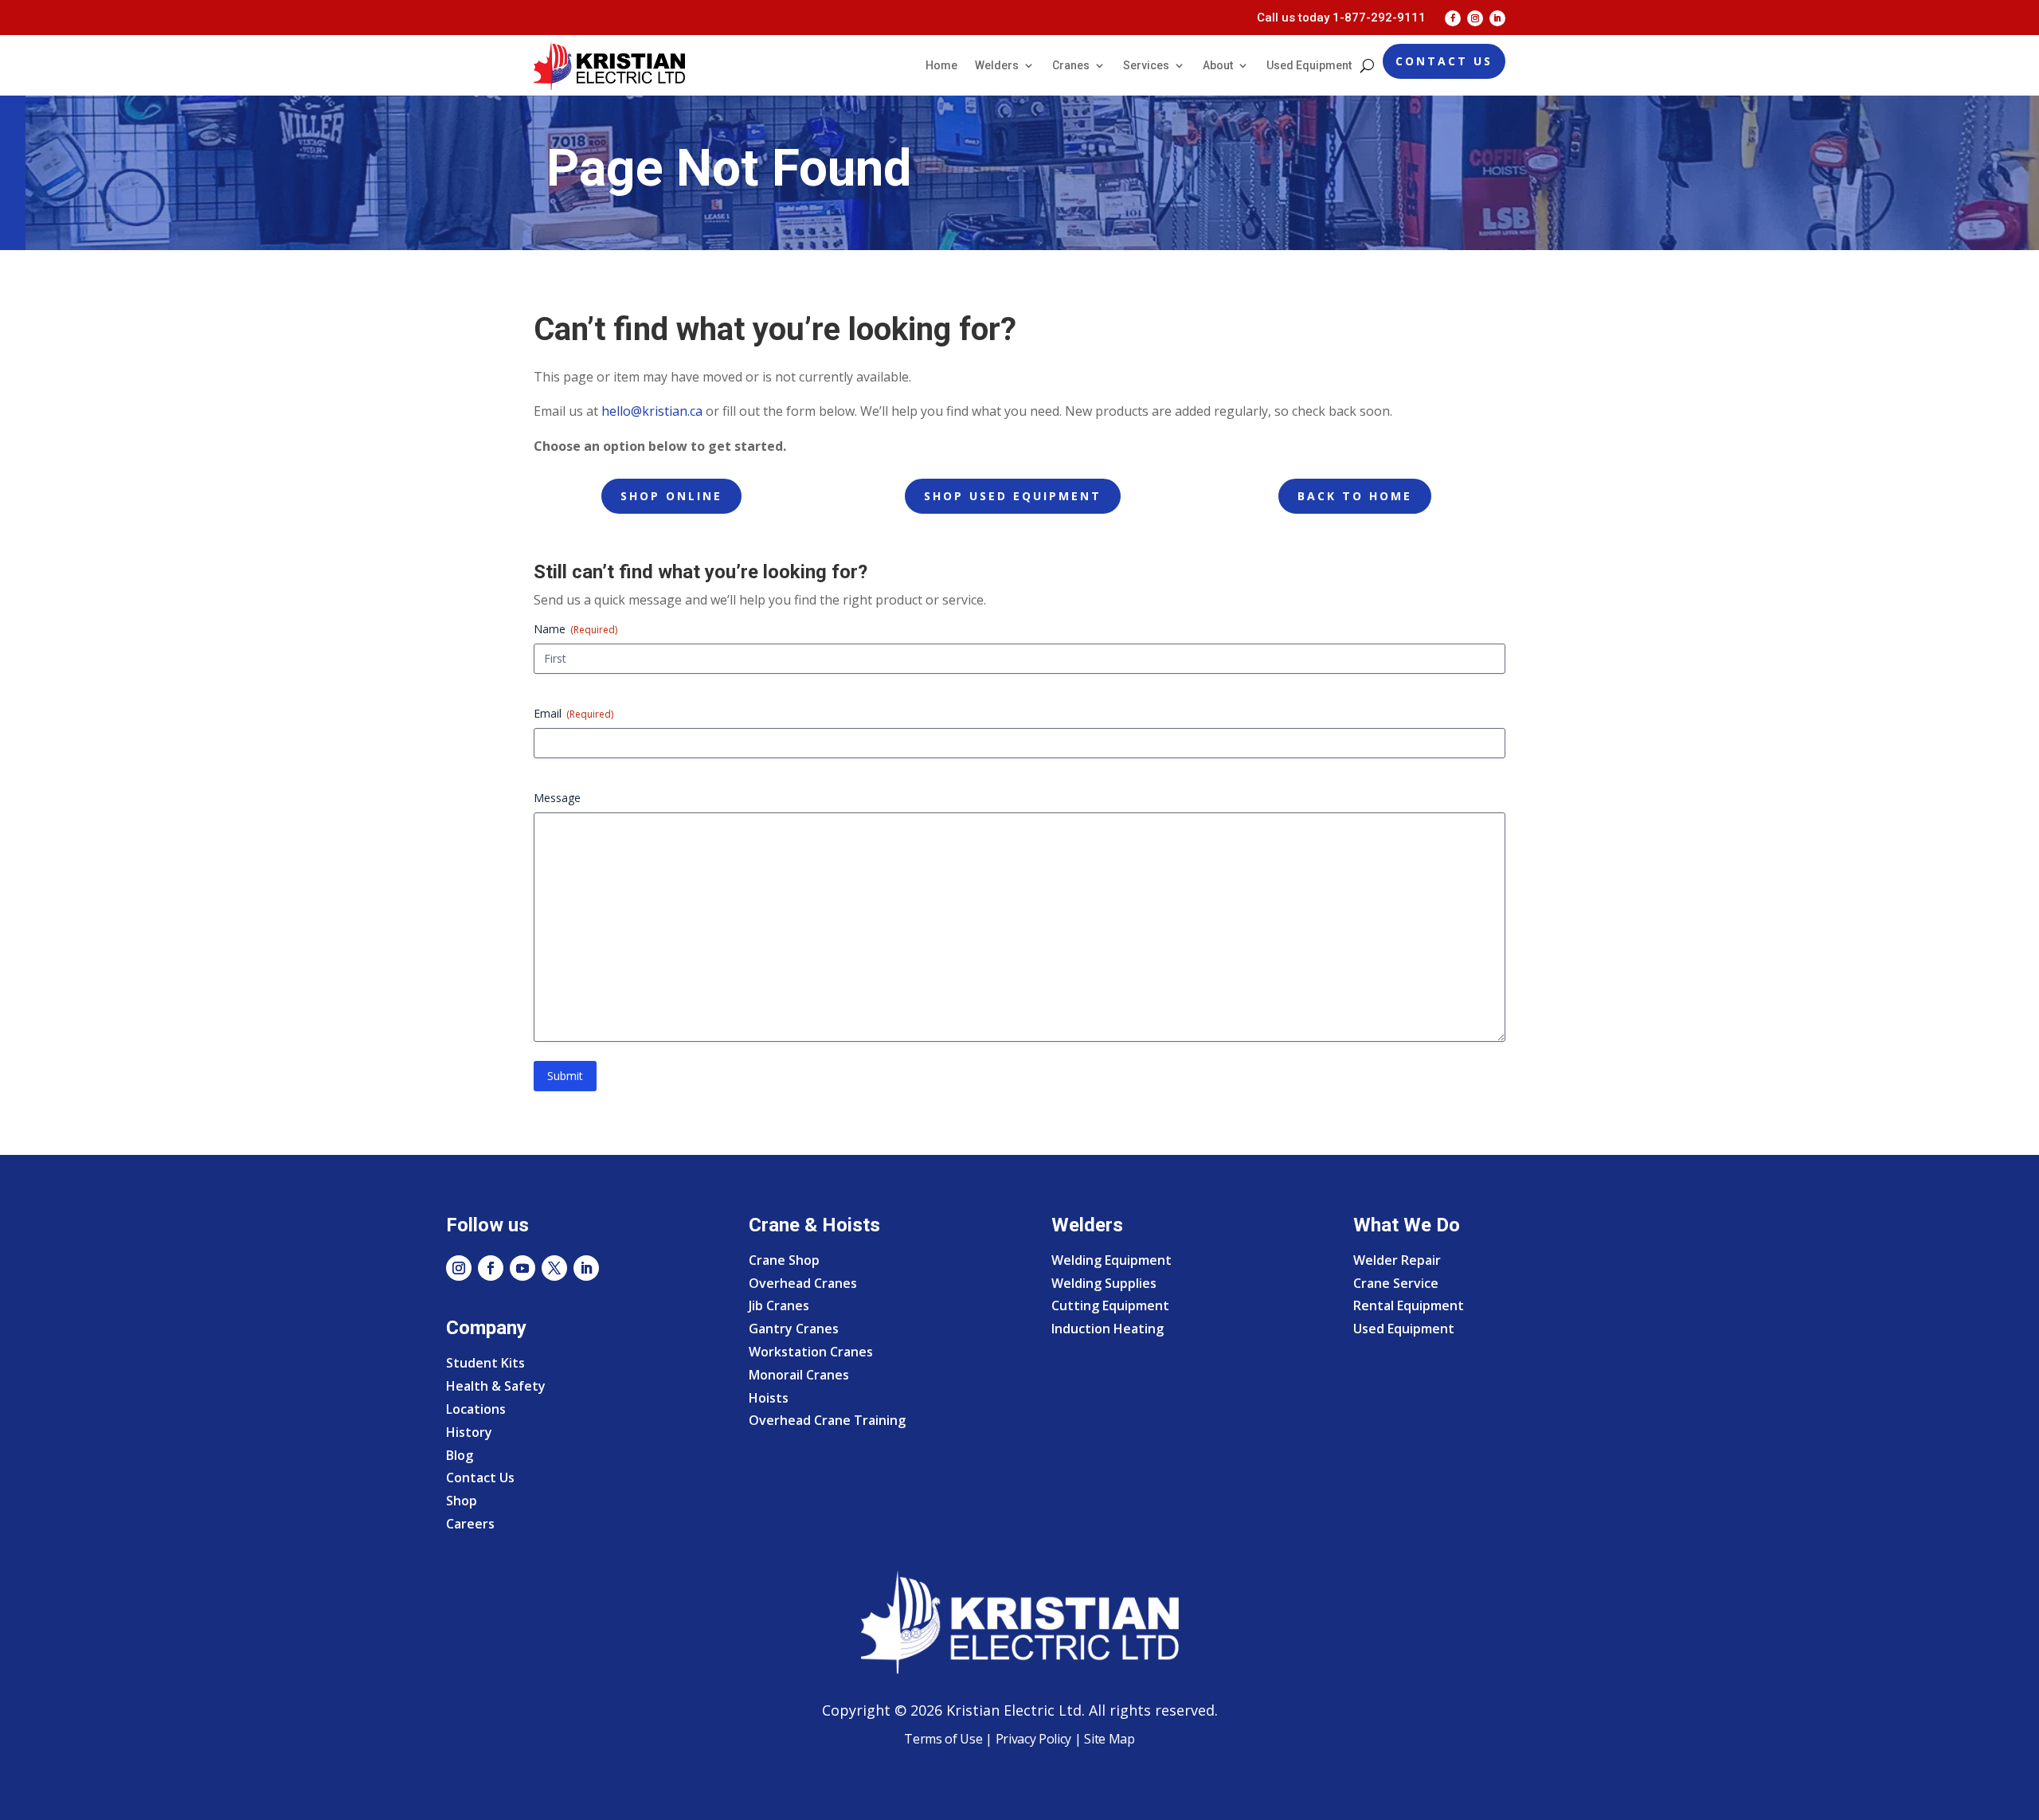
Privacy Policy (1034, 1739)
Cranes (1071, 65)
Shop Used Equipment (1013, 496)
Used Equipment (1309, 65)
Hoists (769, 1398)
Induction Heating (1108, 1329)
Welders (997, 65)
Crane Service (1396, 1283)
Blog (460, 1455)
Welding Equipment (1111, 1260)
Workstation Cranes (811, 1352)
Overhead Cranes (803, 1283)
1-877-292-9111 (1379, 18)
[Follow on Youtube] (522, 1268)
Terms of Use (943, 1739)
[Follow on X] (554, 1268)
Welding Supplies (1104, 1283)
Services (1146, 65)
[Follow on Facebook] (1453, 18)
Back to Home (1355, 496)
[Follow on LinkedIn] (1497, 18)
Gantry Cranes (794, 1329)
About (1218, 65)
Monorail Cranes (799, 1375)
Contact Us (1444, 61)
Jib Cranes (779, 1305)
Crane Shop (784, 1260)
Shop (462, 1501)
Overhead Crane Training (827, 1420)
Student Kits (485, 1363)
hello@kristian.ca (652, 411)
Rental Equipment (1409, 1305)
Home (941, 65)
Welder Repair (1397, 1260)
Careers (470, 1524)
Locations (476, 1409)
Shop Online (671, 496)
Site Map (1108, 1739)
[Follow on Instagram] (1475, 18)
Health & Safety (496, 1386)
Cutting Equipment (1110, 1305)
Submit (565, 1076)
